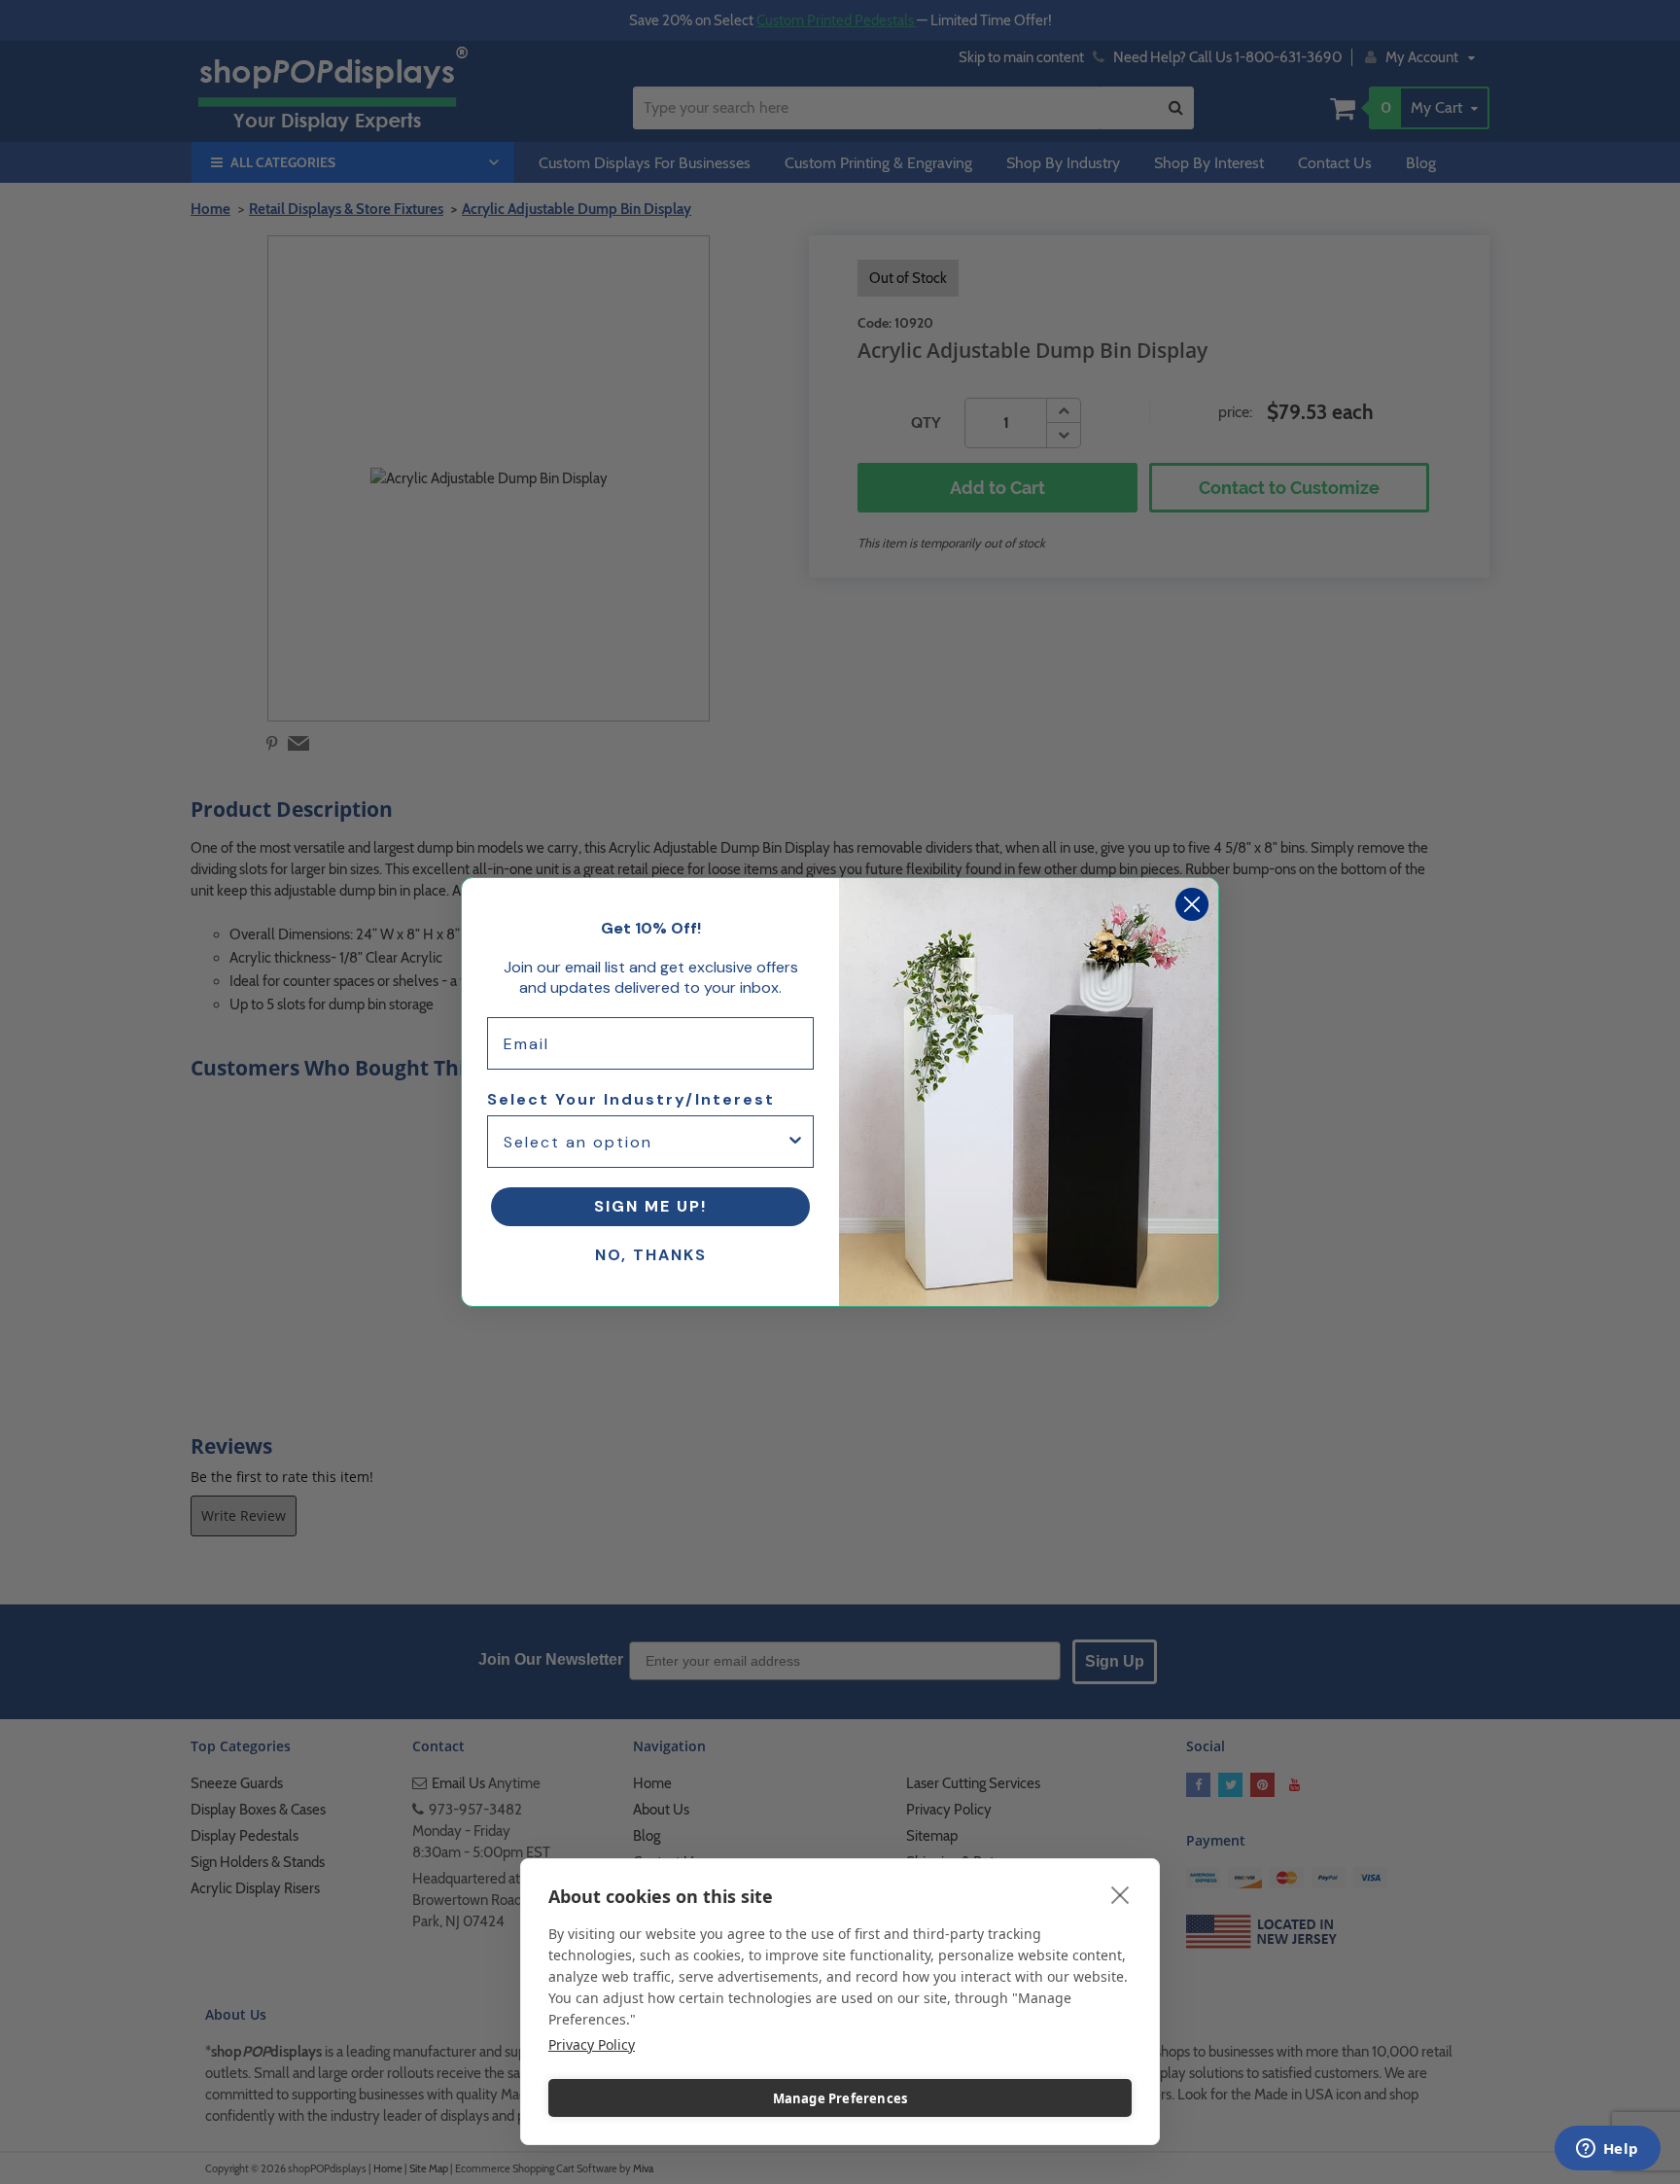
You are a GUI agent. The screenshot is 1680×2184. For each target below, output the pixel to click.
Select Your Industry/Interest (631, 1099)
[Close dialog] (1192, 904)
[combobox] (645, 1142)
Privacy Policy (592, 2044)
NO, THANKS (651, 1255)
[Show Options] (795, 1142)
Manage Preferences (840, 2098)
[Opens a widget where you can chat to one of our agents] (1607, 2150)
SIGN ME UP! (650, 1206)
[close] (1120, 1894)
